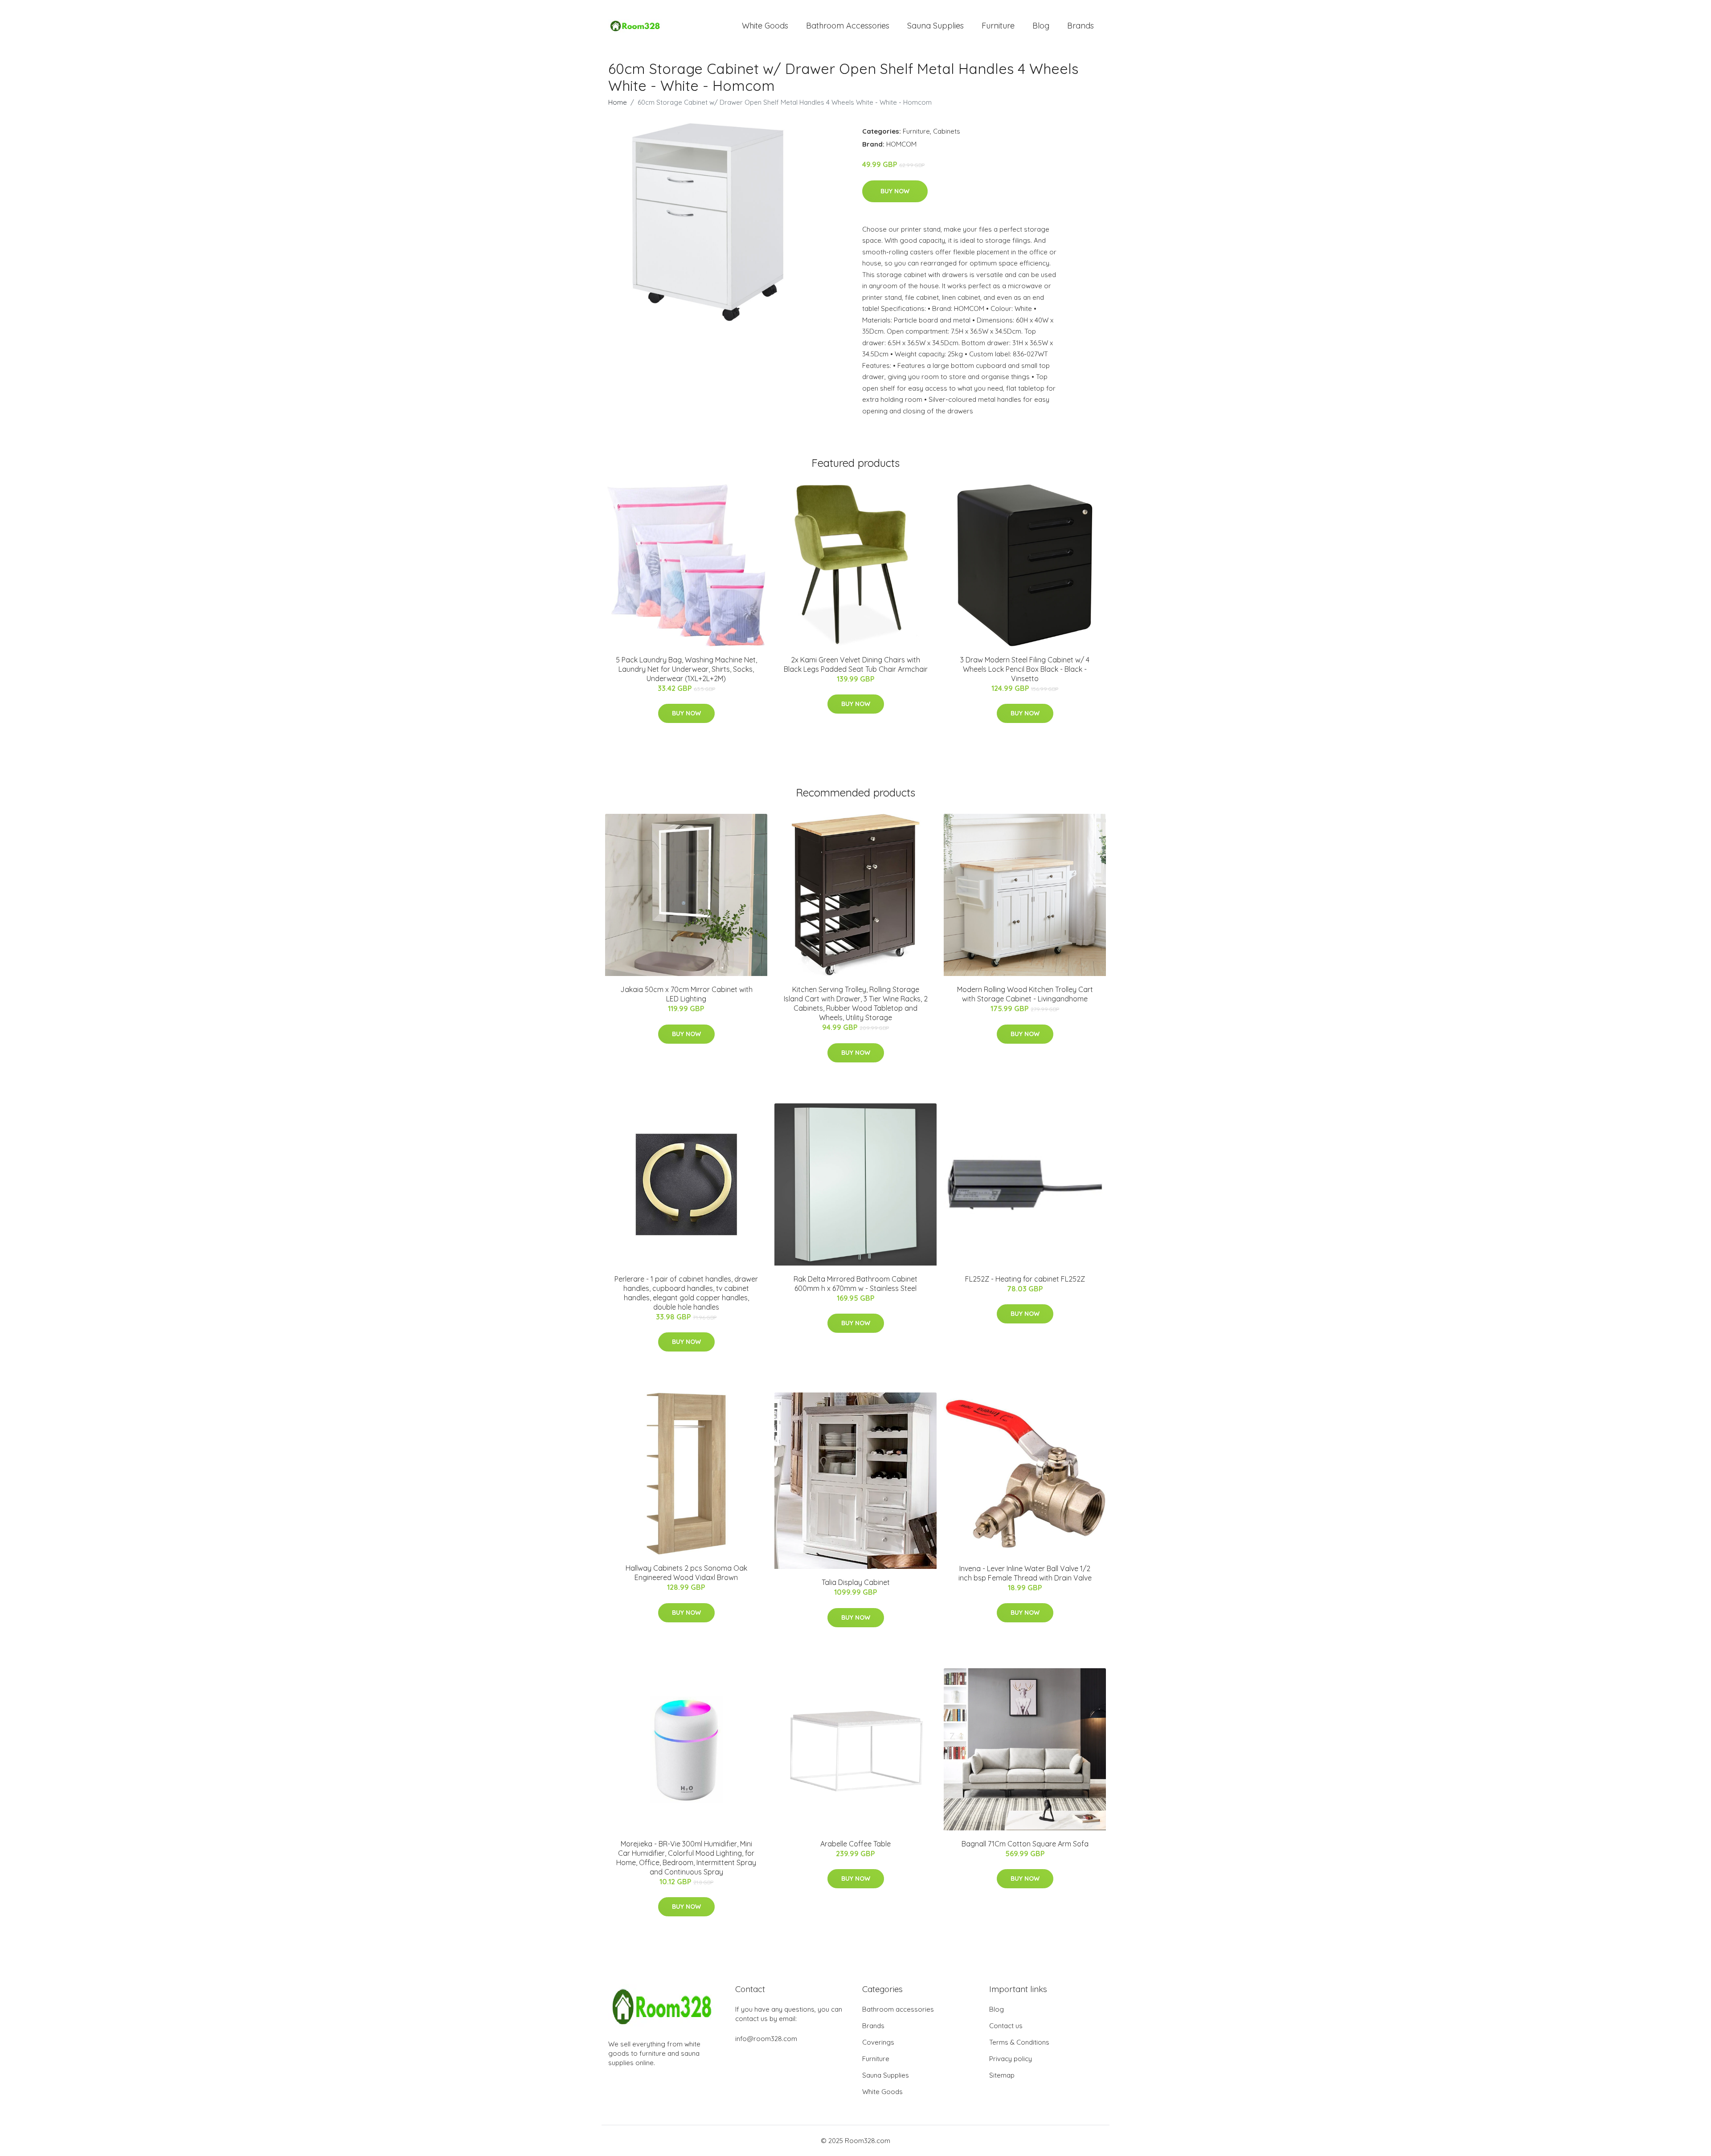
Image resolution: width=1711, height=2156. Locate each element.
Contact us (1006, 2026)
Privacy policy (1011, 2059)
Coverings (878, 2042)
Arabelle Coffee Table (855, 1844)
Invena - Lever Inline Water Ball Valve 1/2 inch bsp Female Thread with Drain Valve (1025, 1573)
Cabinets (947, 131)
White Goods (765, 26)
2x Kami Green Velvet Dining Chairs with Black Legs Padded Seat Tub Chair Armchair (856, 664)
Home (618, 102)
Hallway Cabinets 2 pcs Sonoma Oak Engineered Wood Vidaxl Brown (686, 1573)
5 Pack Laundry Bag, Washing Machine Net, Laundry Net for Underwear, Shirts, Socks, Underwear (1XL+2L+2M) (686, 669)
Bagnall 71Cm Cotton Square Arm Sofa (1025, 1844)
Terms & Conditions (1019, 2042)
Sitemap (1002, 2075)
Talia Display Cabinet (856, 1582)
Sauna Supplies (935, 26)
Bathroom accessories (898, 2009)
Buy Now (895, 191)
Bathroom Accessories (848, 26)
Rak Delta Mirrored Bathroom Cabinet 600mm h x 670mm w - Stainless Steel (855, 1284)
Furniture (998, 26)
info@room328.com (766, 2039)
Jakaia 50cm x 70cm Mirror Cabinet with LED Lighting (686, 994)
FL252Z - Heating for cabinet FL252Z (1025, 1279)
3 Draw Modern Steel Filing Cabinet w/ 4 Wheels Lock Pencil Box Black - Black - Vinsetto (1025, 669)
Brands (1081, 26)
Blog (1041, 26)
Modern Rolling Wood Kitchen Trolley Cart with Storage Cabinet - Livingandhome (1025, 994)
